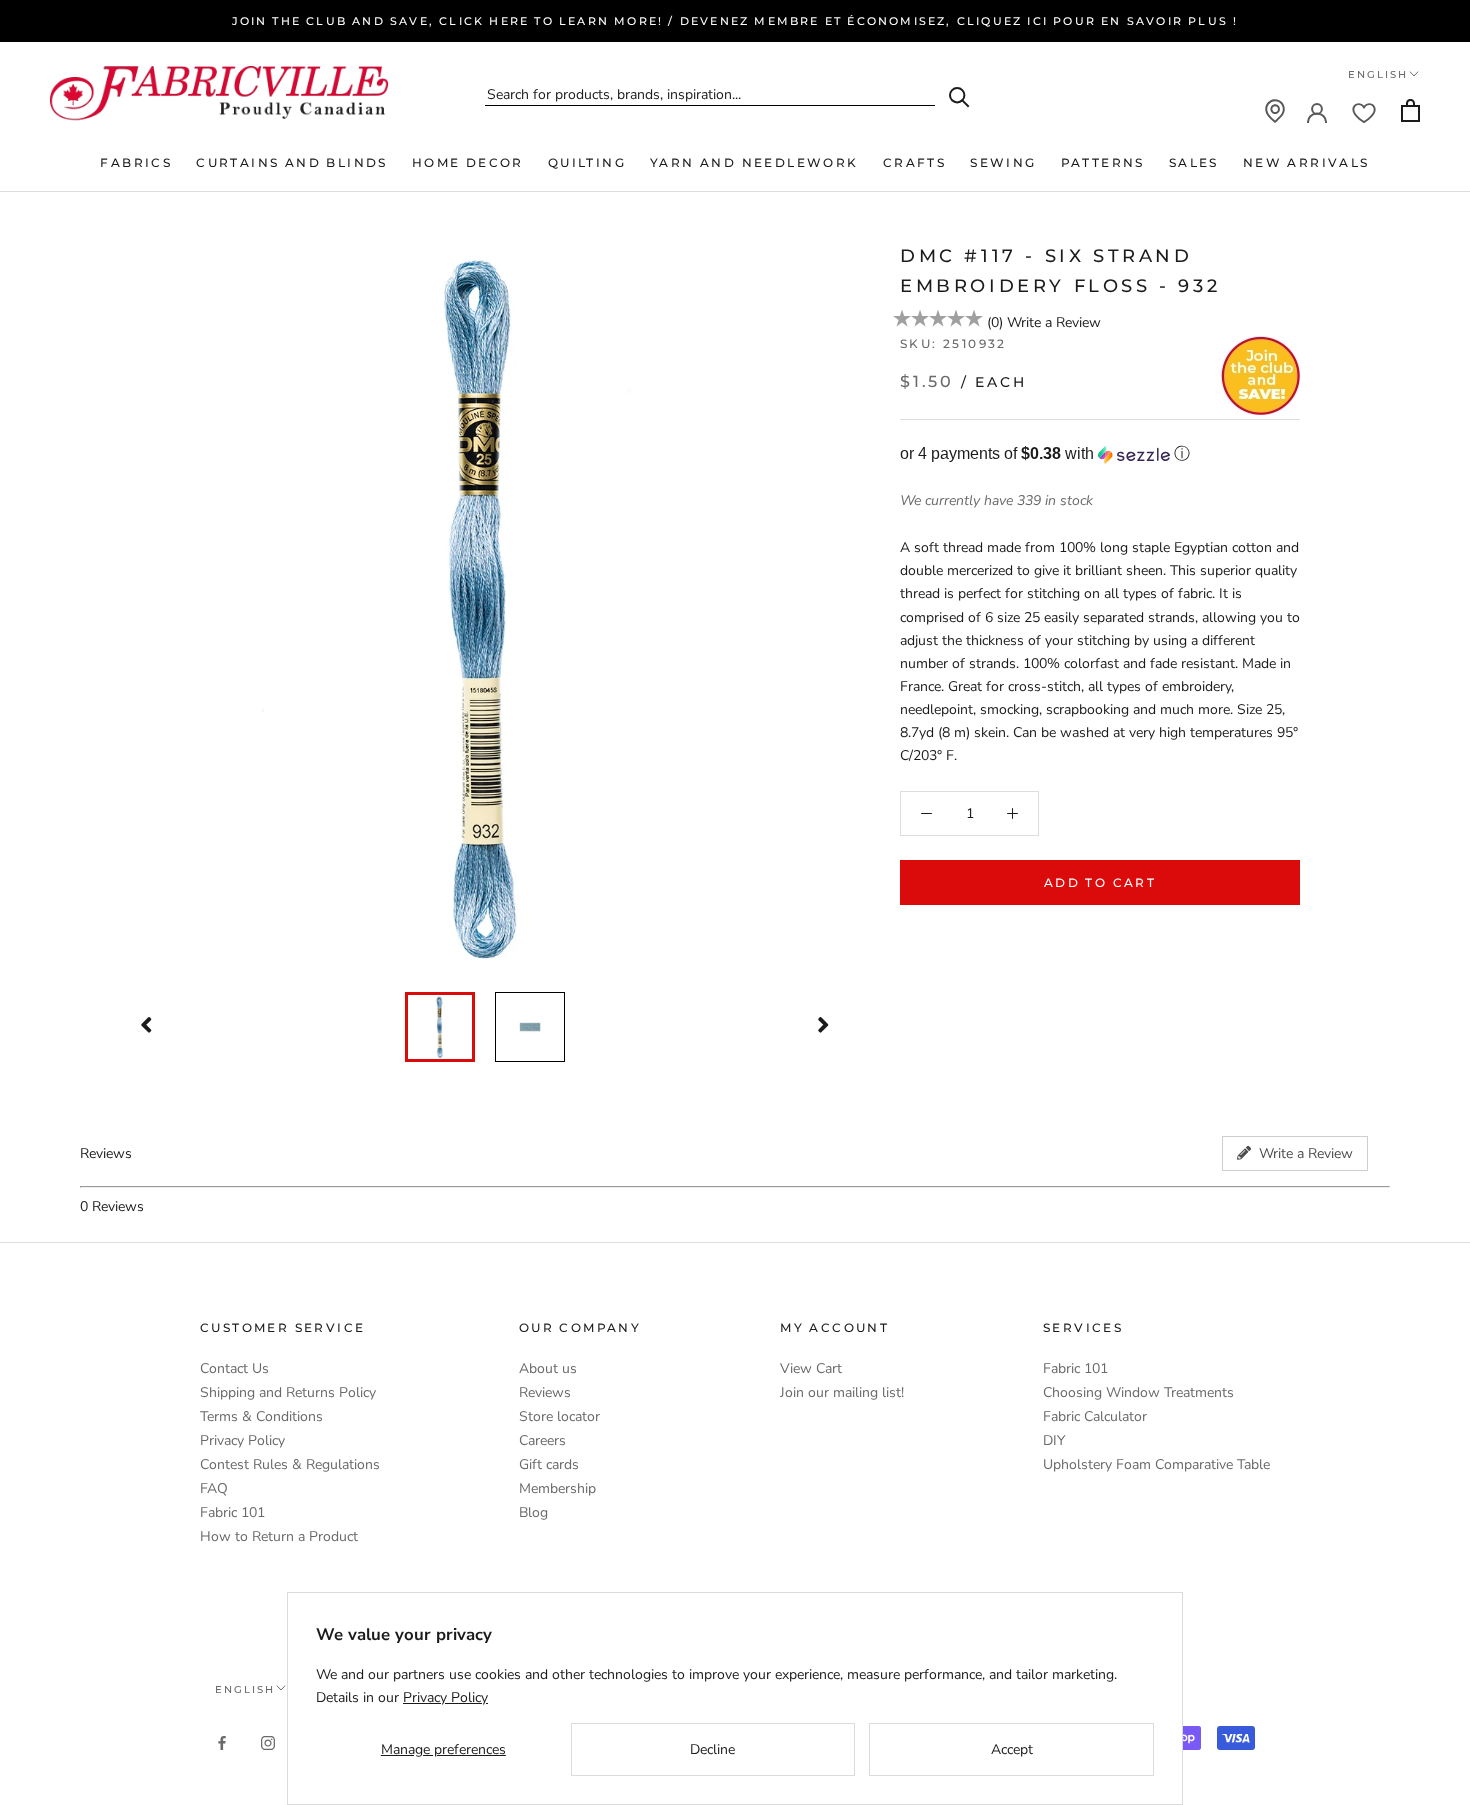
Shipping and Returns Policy (288, 1392)
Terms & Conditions (261, 1416)
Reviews (545, 1392)
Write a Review (1054, 322)
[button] (1100, 454)
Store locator (559, 1416)
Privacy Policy (242, 1440)
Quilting (587, 162)
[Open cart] (1410, 110)
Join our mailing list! (842, 1392)
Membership (557, 1488)
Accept (1012, 1749)
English (1378, 74)
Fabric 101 (232, 1512)
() (995, 322)
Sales (1194, 162)
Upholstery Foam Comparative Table (1156, 1464)
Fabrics (136, 162)
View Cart (811, 1368)
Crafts (914, 162)
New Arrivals (1306, 162)
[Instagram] (268, 1741)
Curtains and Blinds (292, 162)
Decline (712, 1749)
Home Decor (468, 162)
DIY (1054, 1440)
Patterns (1103, 162)
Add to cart (1100, 882)
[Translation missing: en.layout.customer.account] (1317, 111)
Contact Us (234, 1368)
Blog (533, 1512)
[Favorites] (1364, 111)
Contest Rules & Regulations (290, 1464)
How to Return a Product (279, 1536)
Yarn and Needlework (754, 162)
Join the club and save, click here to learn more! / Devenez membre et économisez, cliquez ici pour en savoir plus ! (735, 21)
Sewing (1003, 162)
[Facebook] (222, 1741)
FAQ (214, 1488)
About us (548, 1368)
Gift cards (549, 1464)
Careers (542, 1440)
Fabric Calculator (1095, 1416)
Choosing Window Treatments (1138, 1392)
